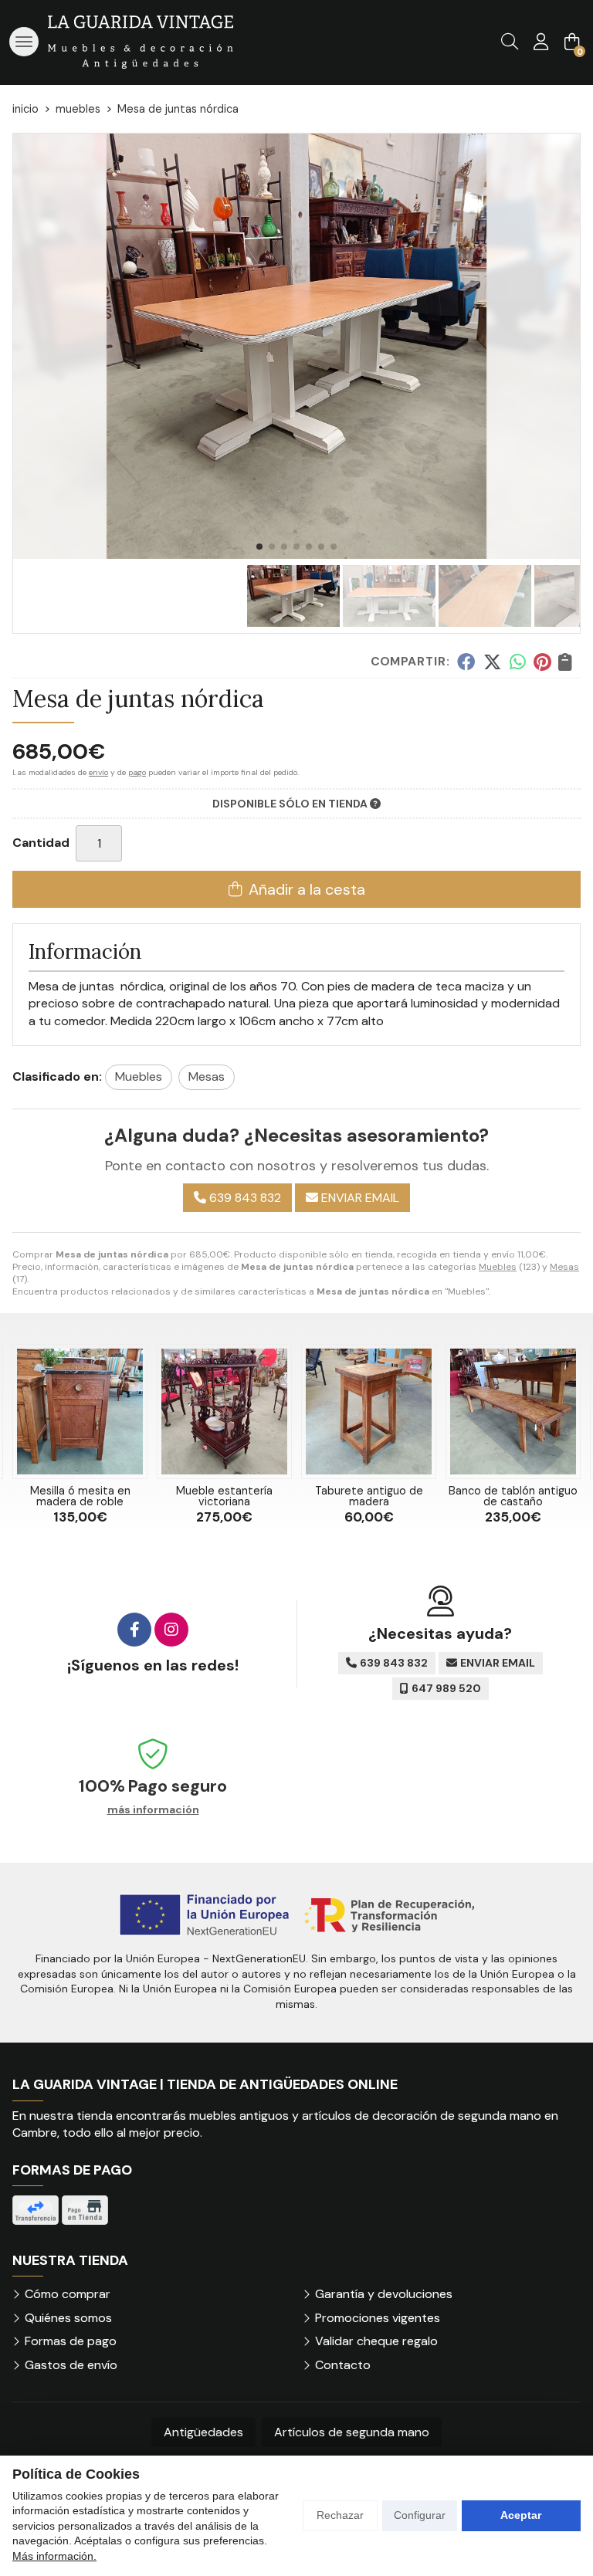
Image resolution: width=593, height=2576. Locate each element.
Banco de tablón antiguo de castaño (513, 1496)
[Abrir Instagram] (171, 1630)
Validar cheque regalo (376, 2341)
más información (153, 1810)
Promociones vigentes (378, 2318)
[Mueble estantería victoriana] (224, 1412)
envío (98, 772)
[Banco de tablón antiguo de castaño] (513, 1412)
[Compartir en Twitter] (492, 662)
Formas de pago (71, 2341)
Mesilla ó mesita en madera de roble (80, 1496)
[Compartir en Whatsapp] (518, 662)
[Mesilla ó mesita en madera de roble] (80, 1412)
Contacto (343, 2365)
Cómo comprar (68, 2294)
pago (137, 772)
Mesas (564, 1267)
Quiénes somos (68, 2318)
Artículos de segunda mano (352, 2432)
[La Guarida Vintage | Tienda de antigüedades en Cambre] (141, 42)
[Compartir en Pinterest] (542, 662)
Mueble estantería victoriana (224, 1496)
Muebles (498, 1267)
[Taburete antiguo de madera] (369, 1412)
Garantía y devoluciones (384, 2294)
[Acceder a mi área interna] (540, 42)
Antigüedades (203, 2432)
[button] (259, 547)
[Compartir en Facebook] (466, 662)
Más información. (54, 2556)
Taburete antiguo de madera (369, 1496)
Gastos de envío (71, 2365)
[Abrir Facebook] (134, 1630)
